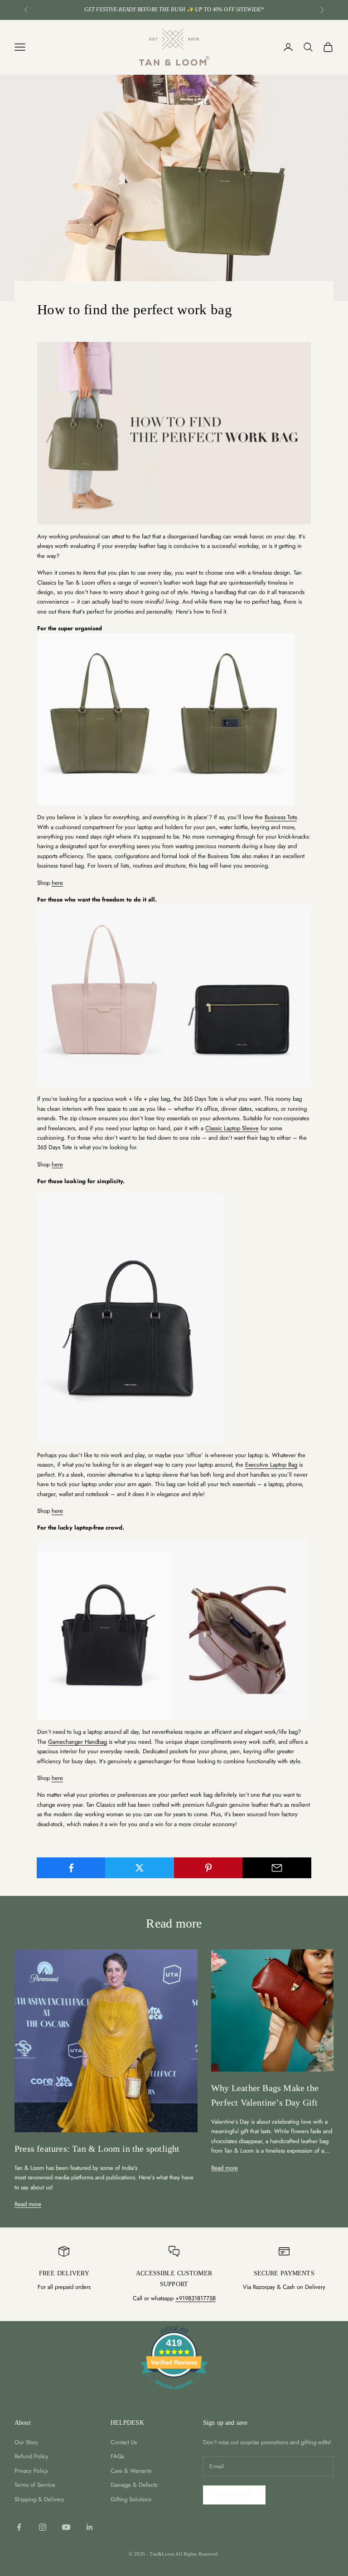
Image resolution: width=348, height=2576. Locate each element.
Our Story (26, 2442)
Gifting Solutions (131, 2499)
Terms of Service (35, 2485)
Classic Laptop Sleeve (232, 1128)
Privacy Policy (31, 2471)
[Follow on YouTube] (66, 2527)
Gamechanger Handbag (77, 1742)
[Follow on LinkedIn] (90, 2527)
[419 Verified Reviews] (174, 2394)
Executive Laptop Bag (271, 1465)
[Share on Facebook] (71, 1868)
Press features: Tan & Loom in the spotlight (97, 2149)
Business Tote (281, 817)
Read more (28, 2204)
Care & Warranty (131, 2471)
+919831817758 (196, 2298)
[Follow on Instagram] (43, 2527)
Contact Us (124, 2442)
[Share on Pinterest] (208, 1868)
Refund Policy (31, 2456)
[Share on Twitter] (140, 1868)
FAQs (117, 2456)
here (57, 883)
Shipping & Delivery (39, 2499)
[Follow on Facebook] (19, 2527)
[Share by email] (277, 1868)
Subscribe (234, 2494)
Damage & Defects (134, 2485)
